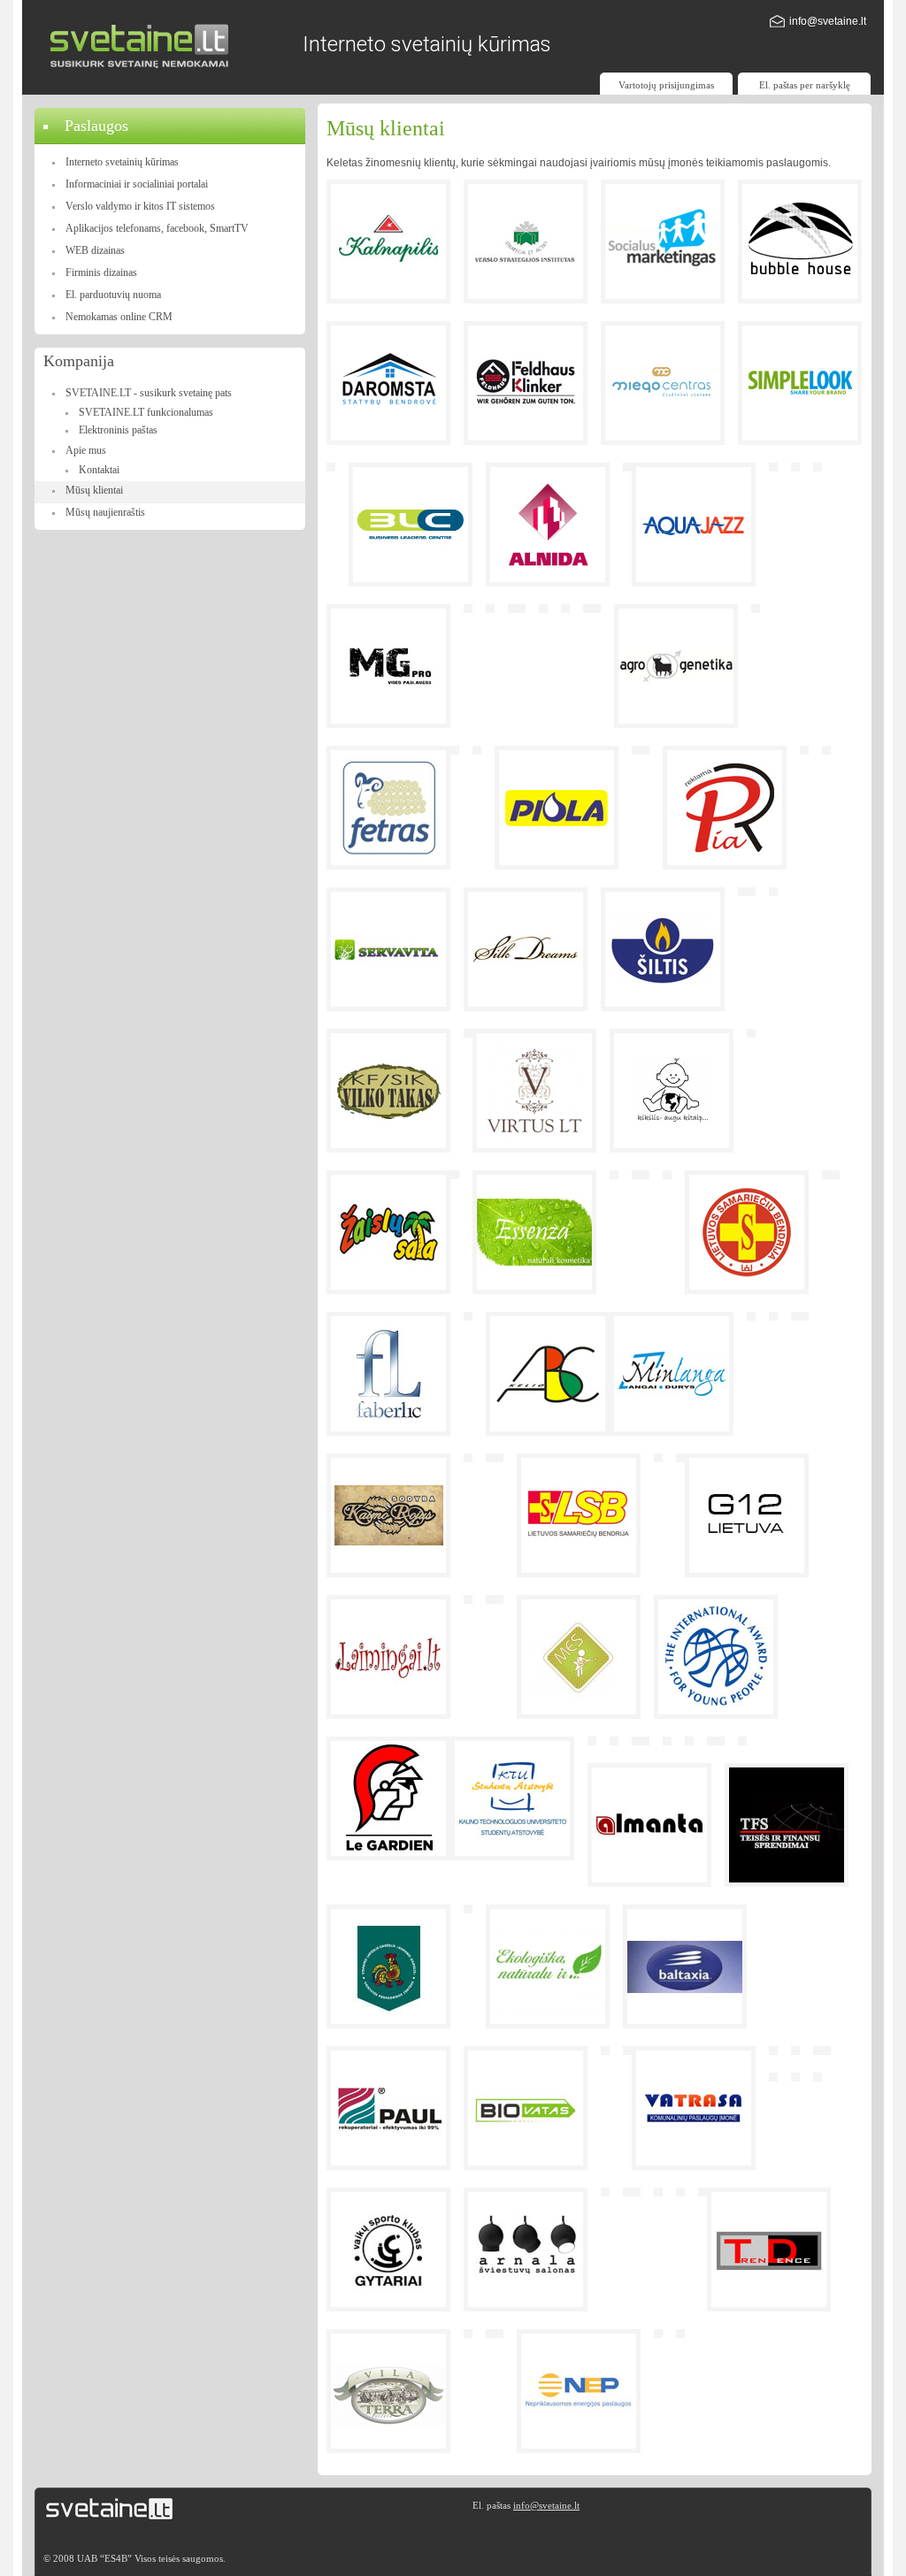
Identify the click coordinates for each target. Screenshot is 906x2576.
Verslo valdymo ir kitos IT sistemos (140, 206)
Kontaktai (99, 470)
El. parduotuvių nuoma (113, 295)
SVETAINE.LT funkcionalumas (146, 412)
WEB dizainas (95, 250)
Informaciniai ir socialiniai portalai (137, 184)
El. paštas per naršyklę (805, 85)
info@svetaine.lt (828, 21)
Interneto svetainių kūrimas (122, 162)
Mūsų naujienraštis (105, 512)
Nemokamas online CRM (119, 317)
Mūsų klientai (94, 490)
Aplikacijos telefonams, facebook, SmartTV (157, 228)
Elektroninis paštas (118, 430)
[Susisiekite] (777, 24)
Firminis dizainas (101, 272)
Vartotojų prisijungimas (666, 85)
